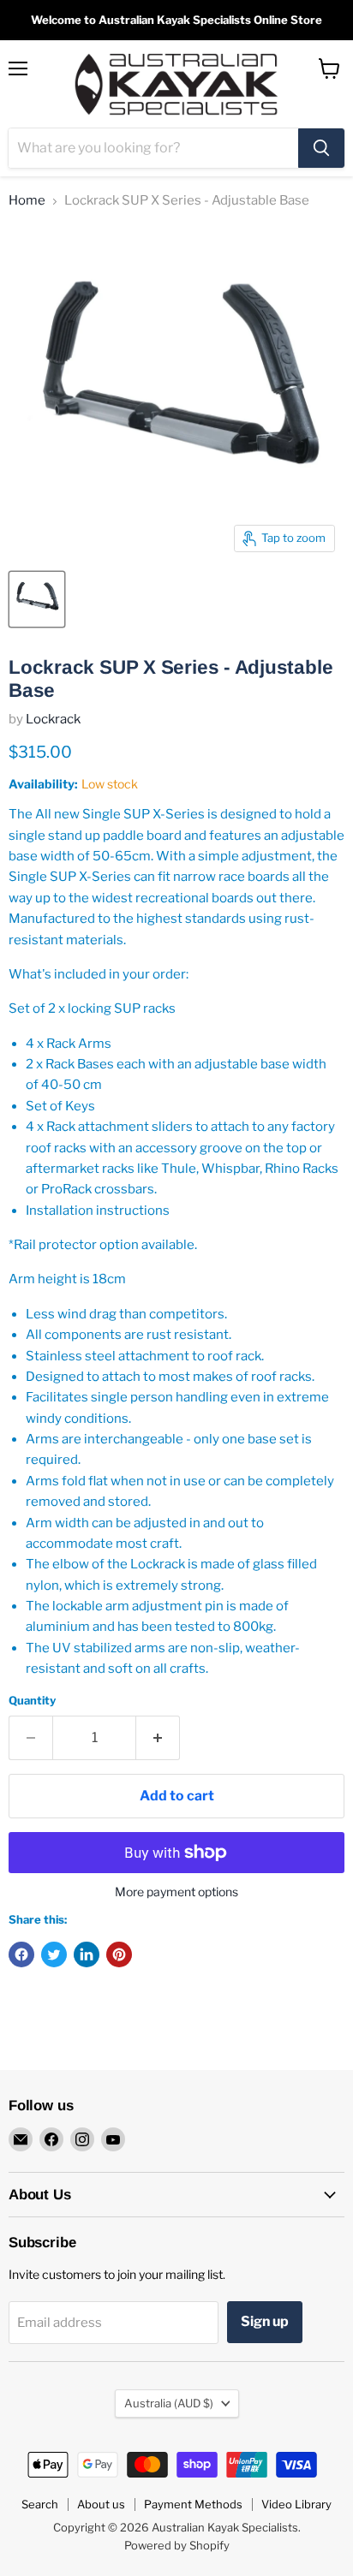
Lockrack (53, 719)
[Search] (321, 148)
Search (40, 2504)
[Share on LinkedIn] (87, 1954)
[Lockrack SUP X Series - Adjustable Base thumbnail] (37, 599)
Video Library (296, 2504)
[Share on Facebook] (21, 1954)
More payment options (176, 1892)
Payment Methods (193, 2504)
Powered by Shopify (177, 2545)
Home (27, 201)
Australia (169, 2403)
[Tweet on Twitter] (54, 1954)
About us (101, 2504)
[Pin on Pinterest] (119, 1954)
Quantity (32, 1701)
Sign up (265, 2321)
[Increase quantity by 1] (158, 1738)
